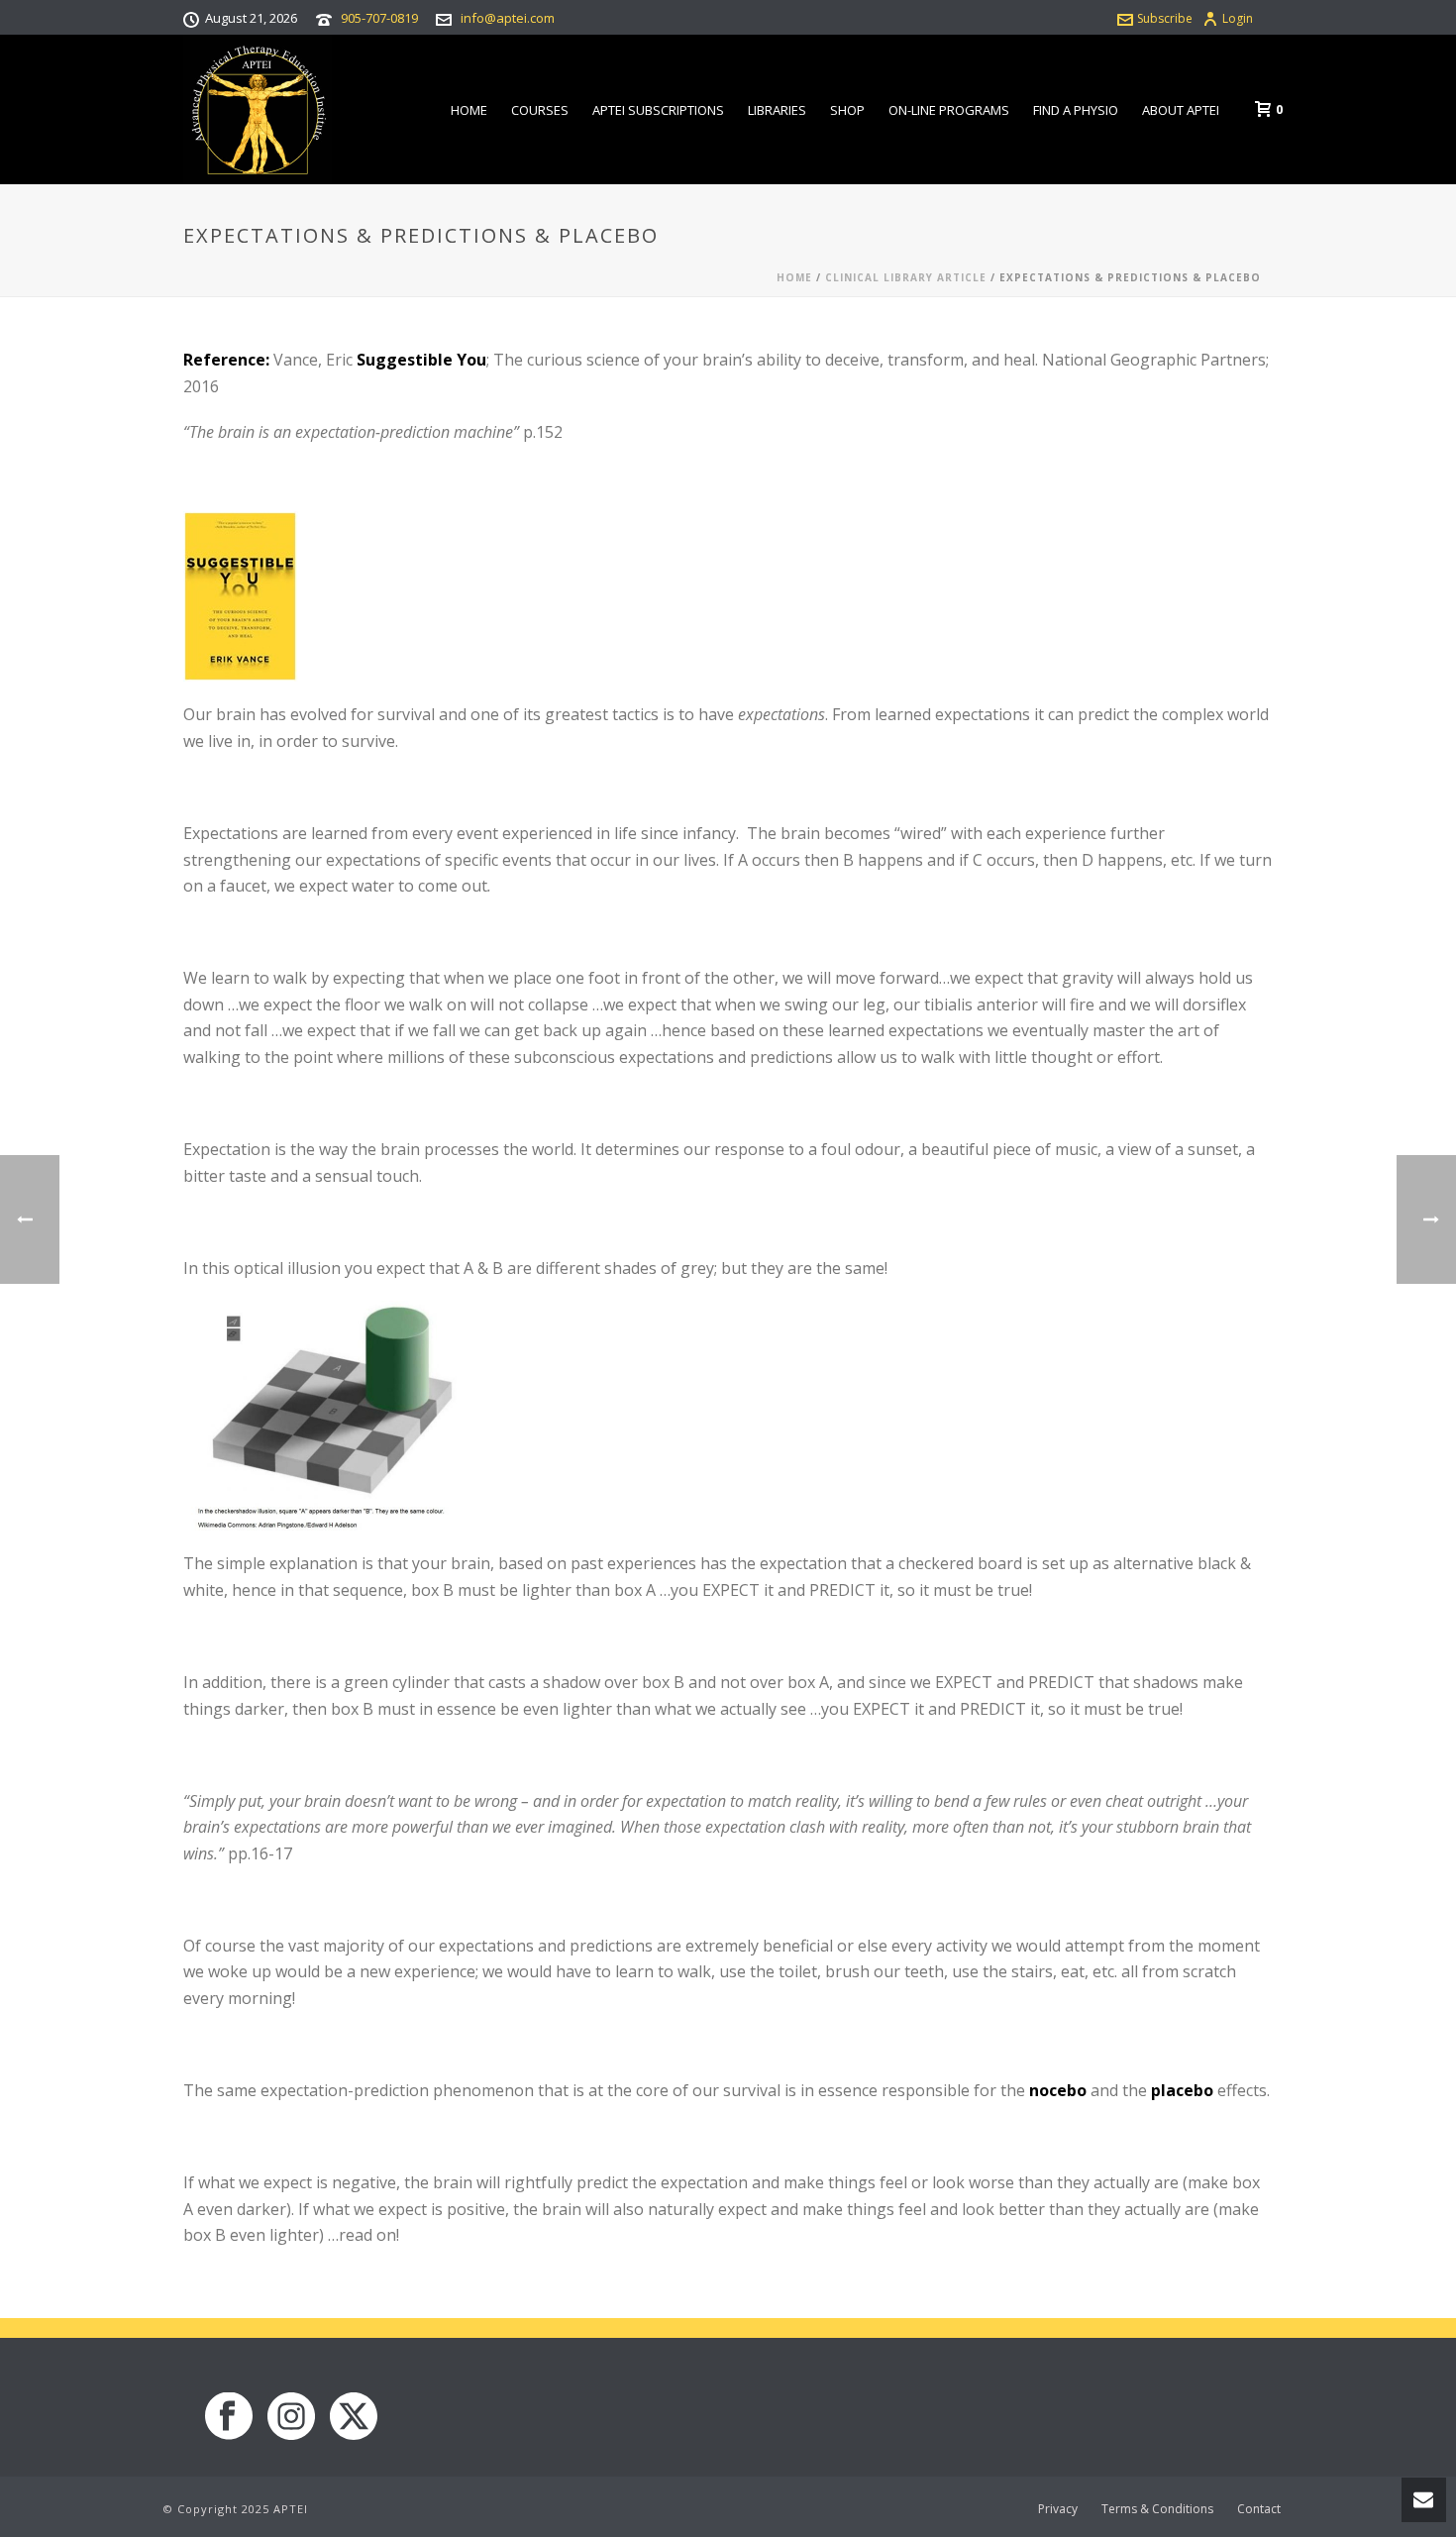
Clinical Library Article (906, 277)
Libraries (777, 110)
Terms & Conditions (1157, 2509)
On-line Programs (949, 110)
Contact (1259, 2509)
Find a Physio (1076, 110)
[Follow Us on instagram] (291, 2417)
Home (469, 110)
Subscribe (1165, 18)
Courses (540, 110)
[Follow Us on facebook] (229, 2417)
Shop (847, 110)
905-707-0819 (379, 18)
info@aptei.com (508, 18)
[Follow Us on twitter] (354, 2417)
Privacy (1058, 2509)
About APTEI (1181, 110)
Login (1238, 18)
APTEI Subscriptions (658, 110)
